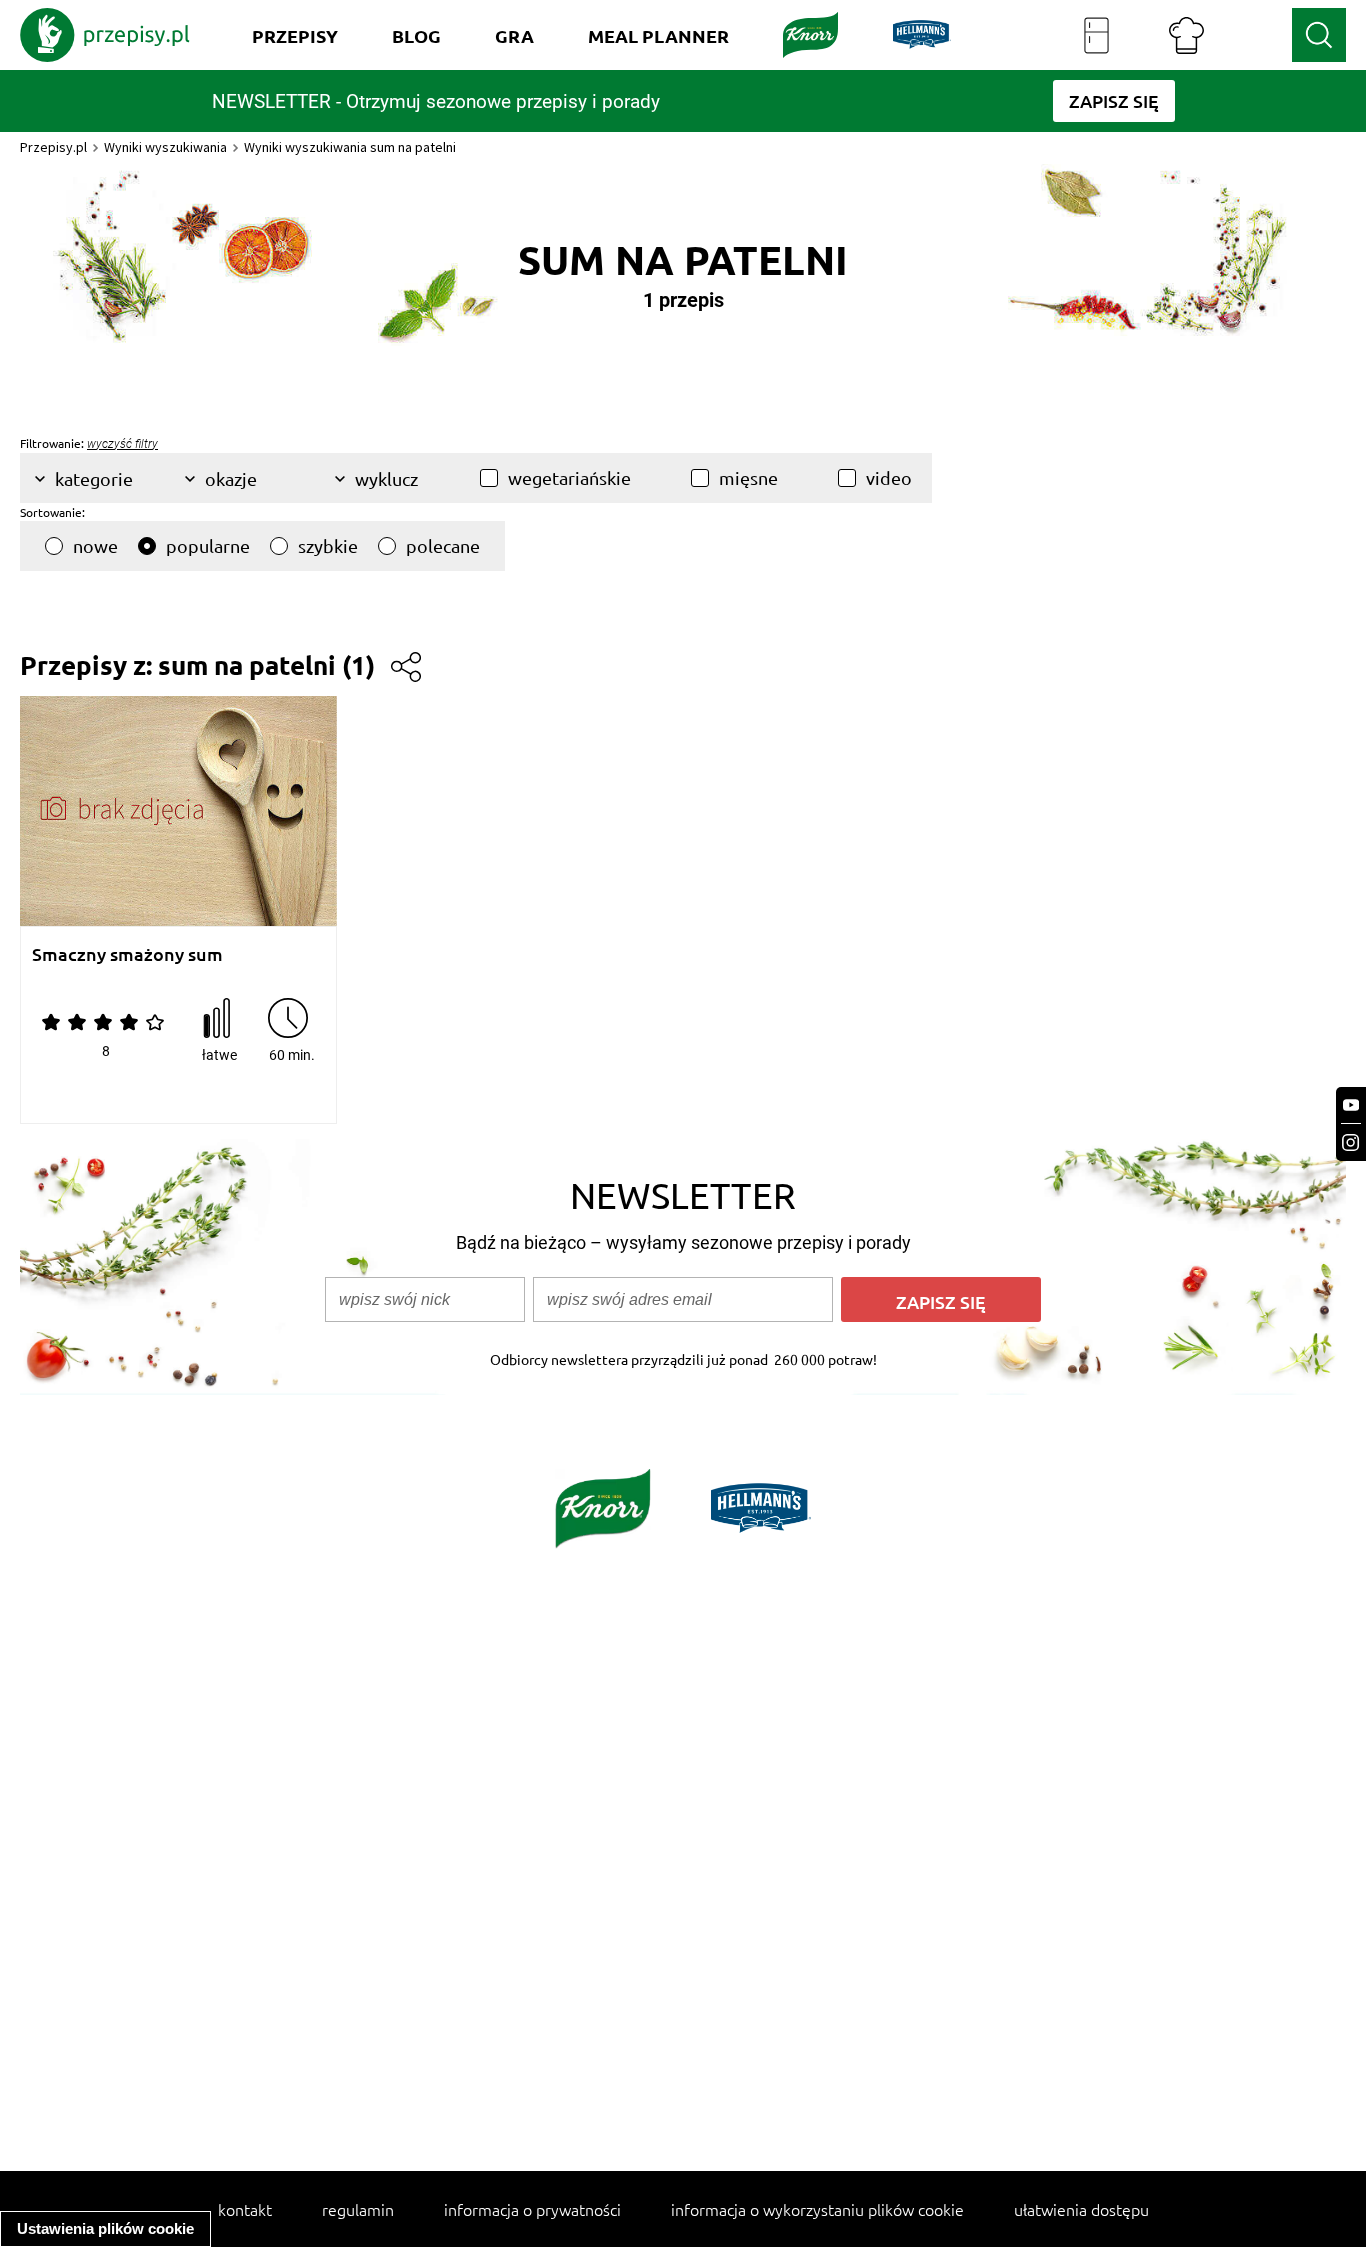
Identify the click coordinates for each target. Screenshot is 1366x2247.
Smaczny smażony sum (127, 954)
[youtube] (1351, 1105)
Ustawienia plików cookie (105, 2228)
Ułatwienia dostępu (1081, 2209)
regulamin (358, 2209)
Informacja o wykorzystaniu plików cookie (817, 2209)
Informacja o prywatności (532, 2209)
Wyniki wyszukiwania (165, 147)
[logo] (105, 35)
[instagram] (1351, 1142)
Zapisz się (941, 1301)
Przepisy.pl (53, 147)
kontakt (245, 2209)
